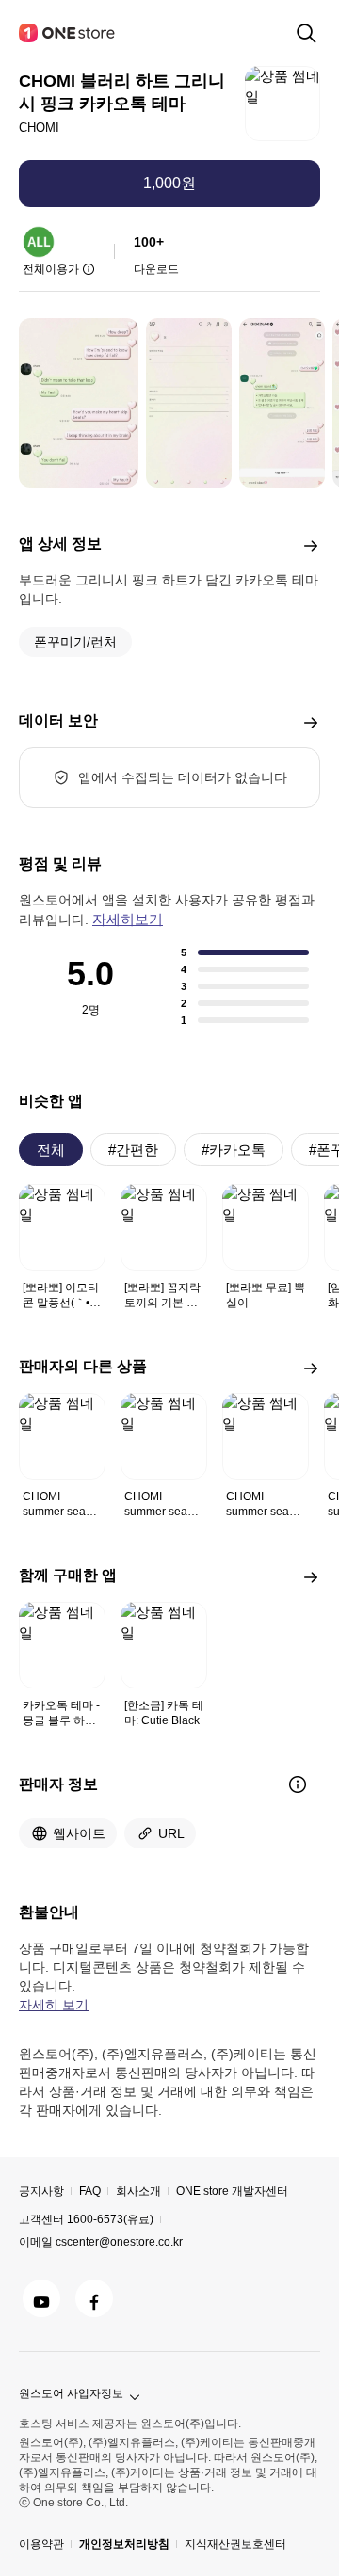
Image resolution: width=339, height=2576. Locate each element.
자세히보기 (128, 919)
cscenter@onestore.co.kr (119, 2242)
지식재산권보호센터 (235, 2544)
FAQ (90, 2191)
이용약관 (41, 2544)
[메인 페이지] (68, 33)
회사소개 (138, 2191)
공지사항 (41, 2191)
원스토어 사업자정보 (71, 2393)
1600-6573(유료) (110, 2219)
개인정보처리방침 (124, 2544)
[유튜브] (41, 2298)
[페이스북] (94, 2298)
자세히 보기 (54, 2005)
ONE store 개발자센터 (232, 2191)
